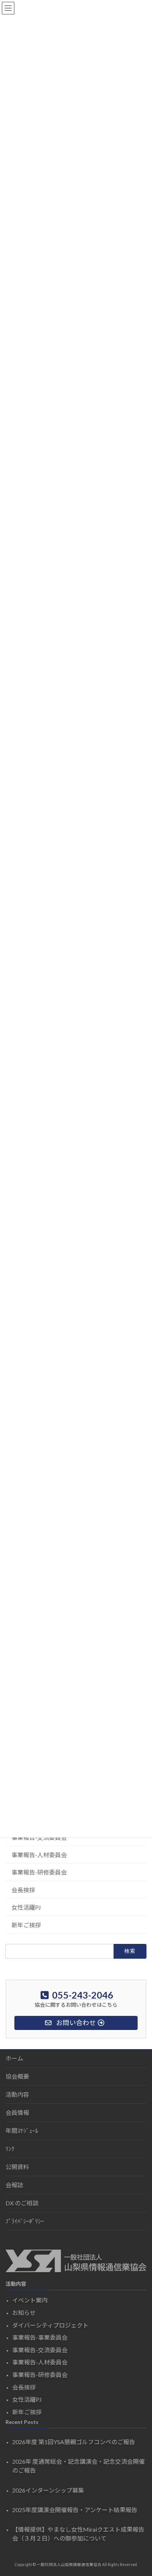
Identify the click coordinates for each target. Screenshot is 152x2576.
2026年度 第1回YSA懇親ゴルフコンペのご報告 (74, 2442)
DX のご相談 (22, 2203)
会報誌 (14, 2185)
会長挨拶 (23, 1890)
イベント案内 (30, 2300)
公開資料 (17, 2167)
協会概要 (17, 2076)
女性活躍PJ (26, 1907)
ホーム (14, 2058)
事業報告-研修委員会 (39, 1872)
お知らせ (24, 2313)
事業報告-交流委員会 (40, 2350)
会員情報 (17, 2112)
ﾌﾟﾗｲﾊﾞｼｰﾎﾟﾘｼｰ (25, 2221)
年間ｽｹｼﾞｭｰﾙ (22, 2131)
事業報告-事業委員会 (40, 2338)
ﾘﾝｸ (10, 2149)
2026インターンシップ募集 (48, 2490)
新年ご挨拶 (26, 1925)
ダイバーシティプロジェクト (50, 2325)
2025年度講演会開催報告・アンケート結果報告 (75, 2510)
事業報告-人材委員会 (39, 1855)
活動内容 (17, 2094)
